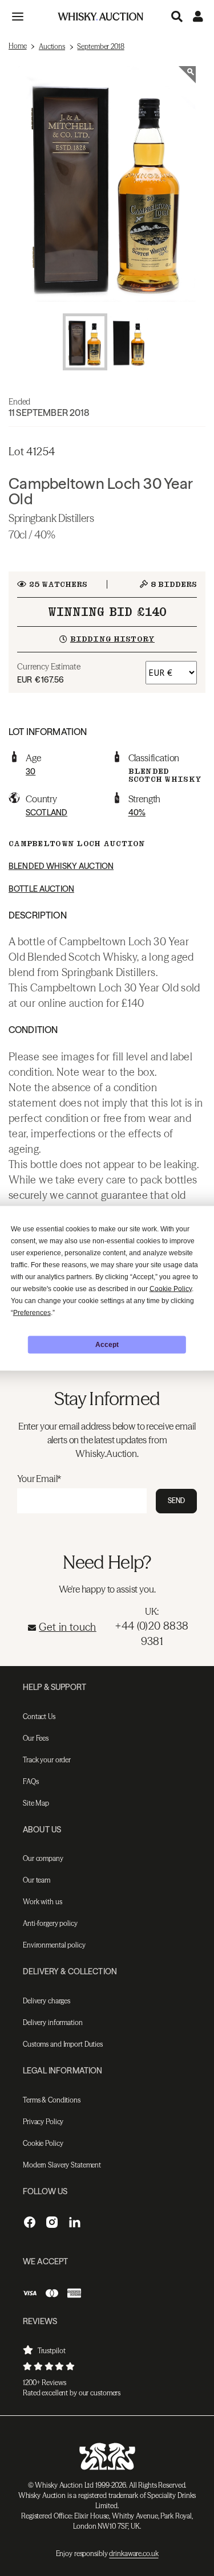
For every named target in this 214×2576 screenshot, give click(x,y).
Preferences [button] (32, 1312)
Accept (107, 1345)
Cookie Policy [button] (171, 1288)
